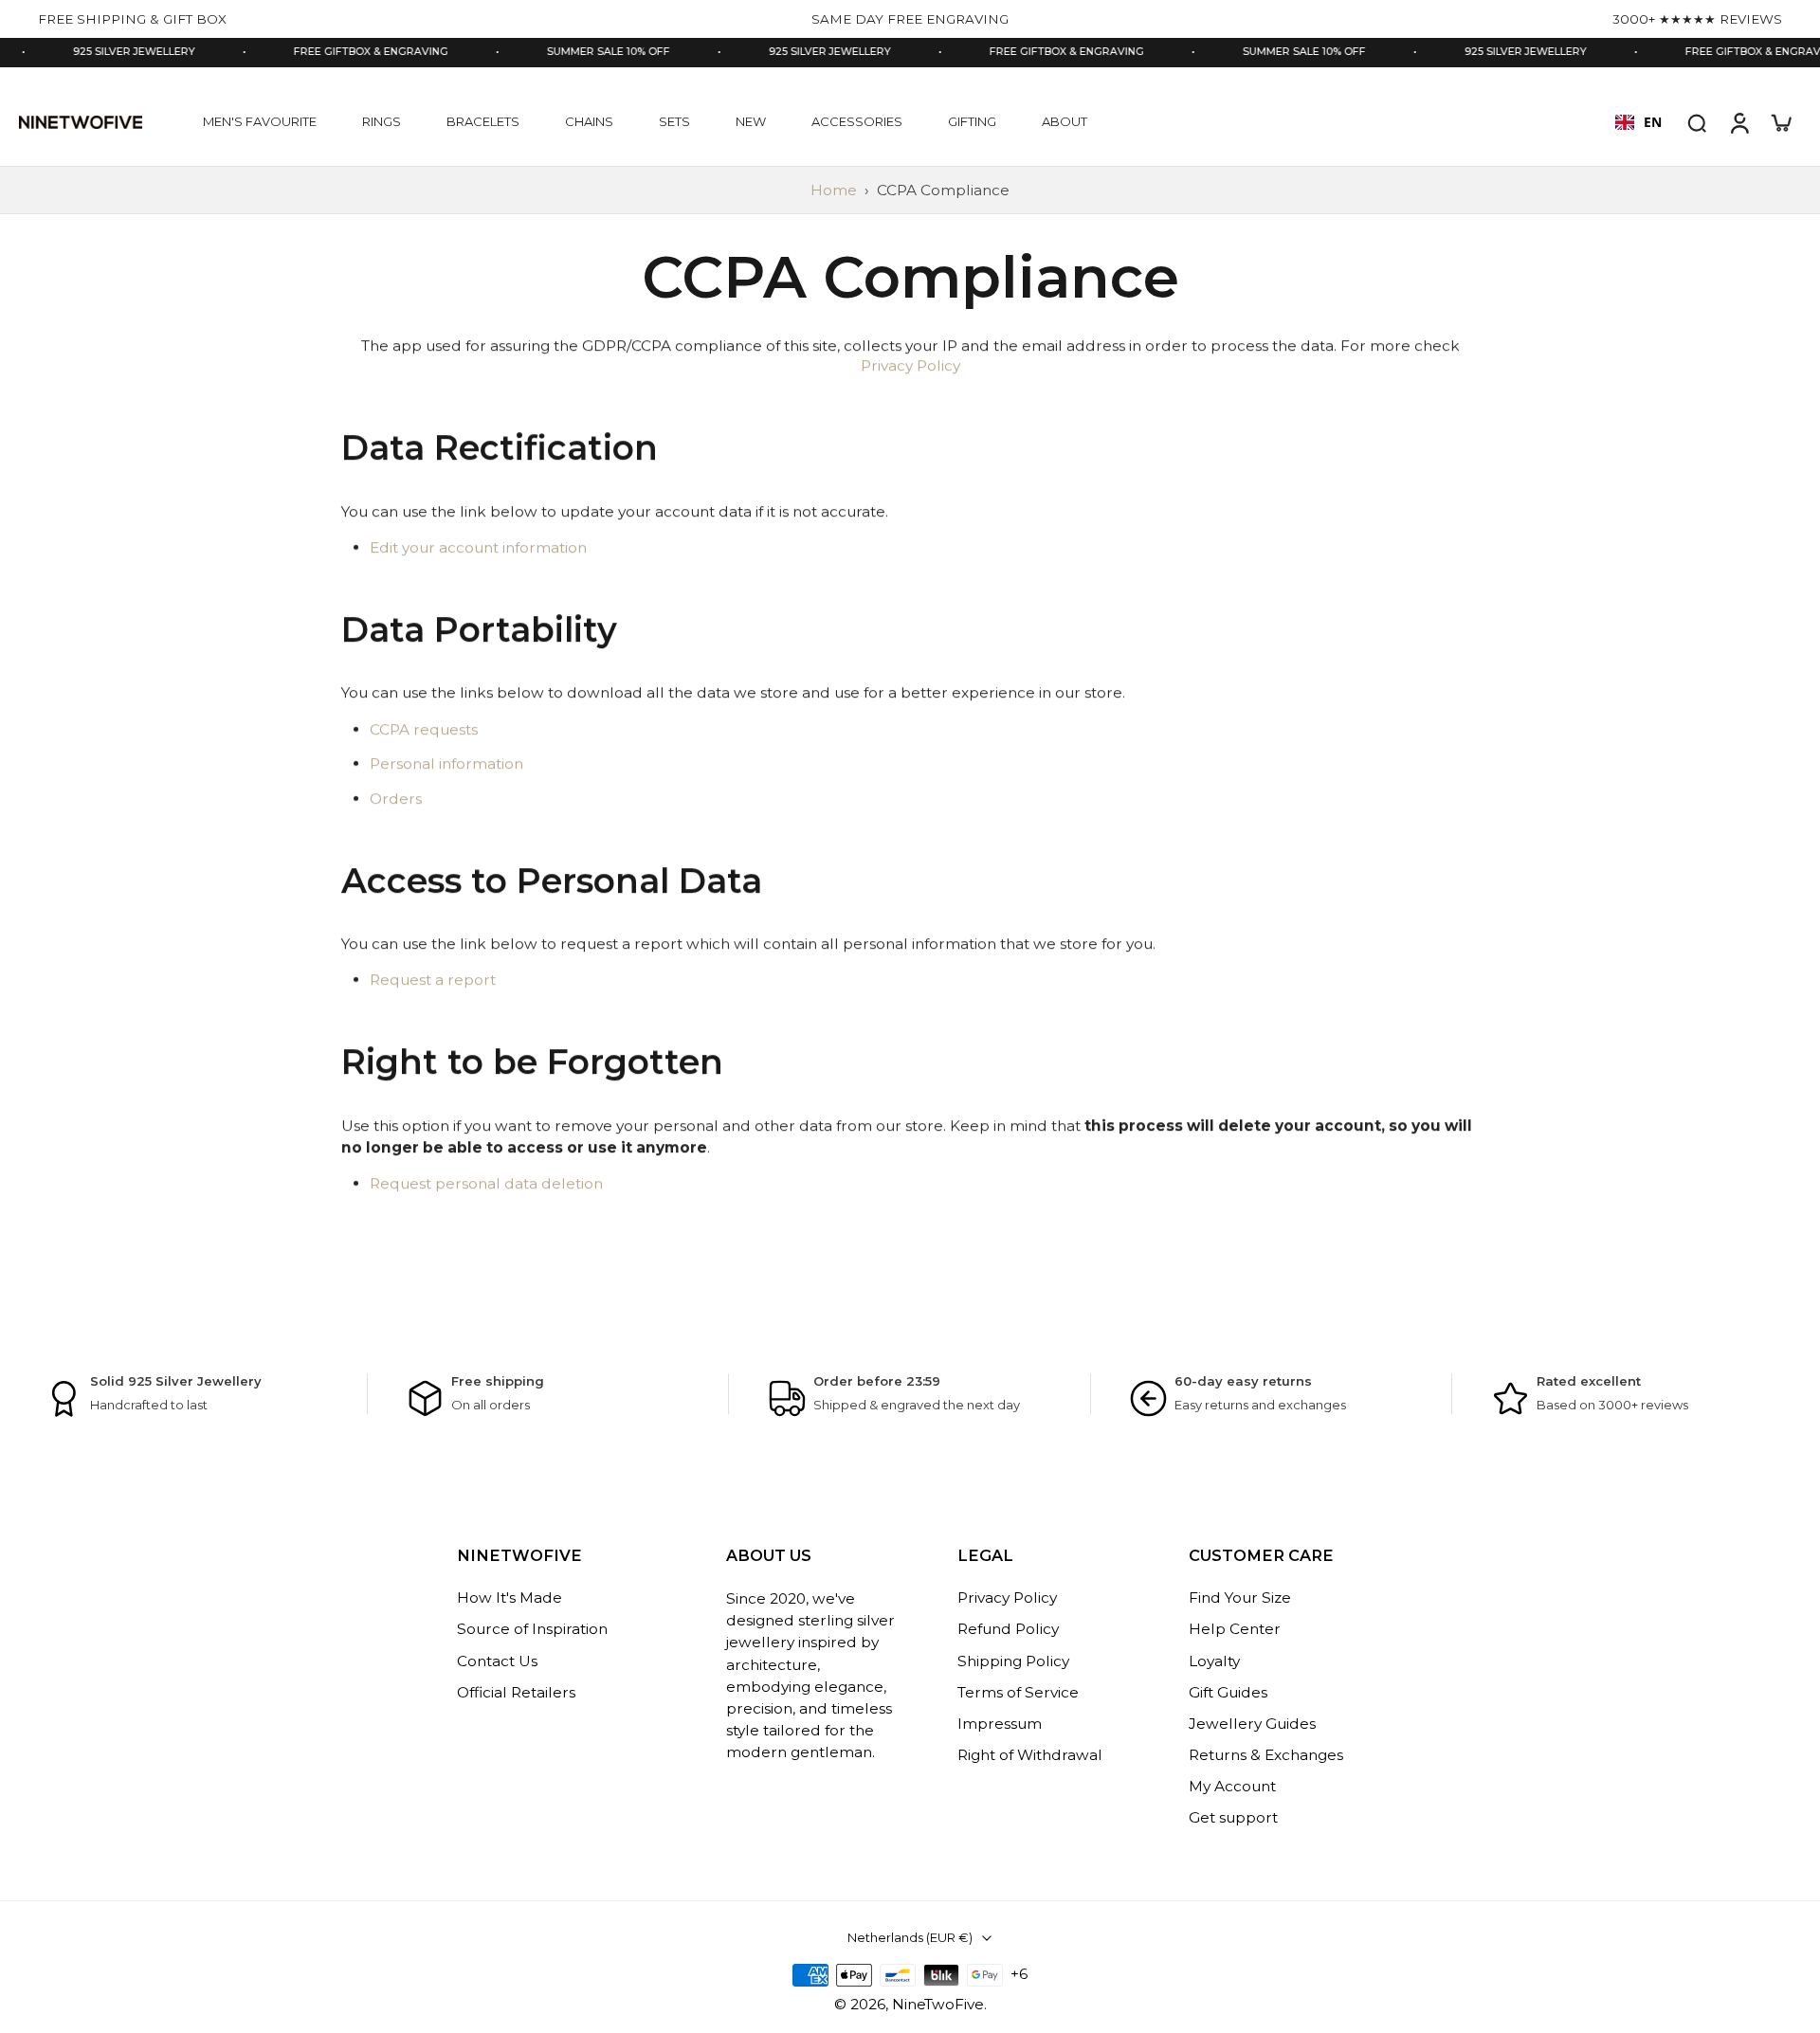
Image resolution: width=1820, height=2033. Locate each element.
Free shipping (498, 1381)
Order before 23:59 (877, 1381)
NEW (751, 121)
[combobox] (1638, 122)
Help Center (1235, 1630)
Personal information (446, 764)
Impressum (1000, 1724)
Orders (396, 799)
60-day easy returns (1243, 1381)
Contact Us (497, 1661)
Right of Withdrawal (1030, 1755)
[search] (1697, 122)
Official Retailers (516, 1692)
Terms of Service (1018, 1692)
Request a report (433, 980)
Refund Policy (1008, 1630)
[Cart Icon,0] (1780, 122)
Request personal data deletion (486, 1184)
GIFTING (972, 121)
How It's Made (510, 1598)
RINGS (382, 121)
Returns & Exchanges (1266, 1755)
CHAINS (589, 121)
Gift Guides (1228, 1692)
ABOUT (1065, 121)
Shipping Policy (1013, 1661)
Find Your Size (1240, 1598)
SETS (674, 121)
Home (834, 190)
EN (1653, 122)
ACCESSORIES (857, 121)
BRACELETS (483, 121)
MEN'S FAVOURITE (260, 121)
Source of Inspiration (532, 1630)
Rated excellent (1589, 1381)
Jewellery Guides (1252, 1724)
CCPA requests (424, 729)
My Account (1232, 1787)
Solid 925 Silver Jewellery (176, 1381)
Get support (1233, 1818)
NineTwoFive (938, 2004)
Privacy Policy (910, 366)
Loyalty (1214, 1661)
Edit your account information (478, 547)
